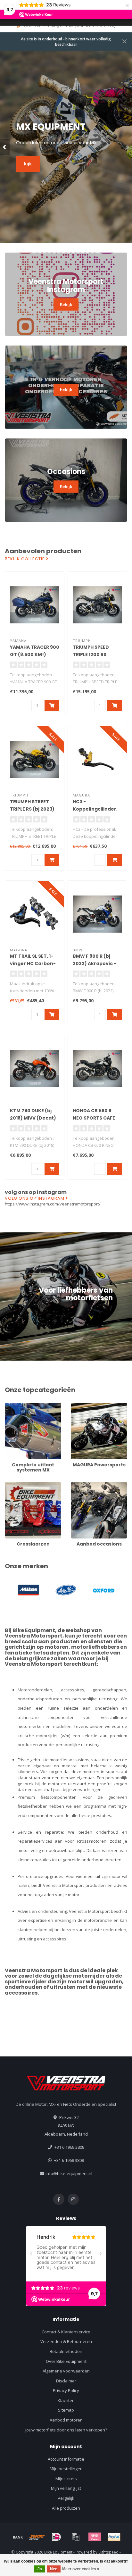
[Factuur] (76, 2537)
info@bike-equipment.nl (69, 2173)
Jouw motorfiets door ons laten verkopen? (66, 2430)
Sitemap (66, 2410)
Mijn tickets (66, 2479)
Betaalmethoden (66, 2351)
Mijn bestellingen (66, 2469)
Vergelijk (66, 2498)
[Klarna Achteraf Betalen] (95, 2537)
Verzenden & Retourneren (66, 2341)
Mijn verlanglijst (66, 2488)
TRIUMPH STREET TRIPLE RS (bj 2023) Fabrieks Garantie (32, 809)
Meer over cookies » (81, 2569)
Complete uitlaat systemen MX (31, 1409)
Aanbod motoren (66, 2420)
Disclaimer (66, 2381)
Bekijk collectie (25, 559)
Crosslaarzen (18, 1485)
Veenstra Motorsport (34, 1636)
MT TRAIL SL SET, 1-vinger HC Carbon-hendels (33, 963)
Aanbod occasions (89, 1485)
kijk (28, 164)
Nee (54, 2569)
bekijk (66, 390)
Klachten (66, 2400)
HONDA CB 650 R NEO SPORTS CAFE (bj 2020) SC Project (97, 1118)
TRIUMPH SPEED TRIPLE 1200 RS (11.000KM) (91, 654)
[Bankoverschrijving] (18, 2537)
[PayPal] (114, 2537)
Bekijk (66, 304)
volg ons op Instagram (35, 1198)
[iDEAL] (56, 2537)
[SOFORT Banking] (37, 2537)
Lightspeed (108, 2552)
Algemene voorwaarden (66, 2371)
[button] (5, 147)
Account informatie (66, 2459)
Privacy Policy (66, 2390)
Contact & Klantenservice (66, 2332)
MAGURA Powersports (92, 1406)
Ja (40, 2569)
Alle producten (66, 2508)
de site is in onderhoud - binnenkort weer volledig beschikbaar (66, 42)
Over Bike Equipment (66, 2361)
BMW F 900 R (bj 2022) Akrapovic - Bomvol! (95, 963)
